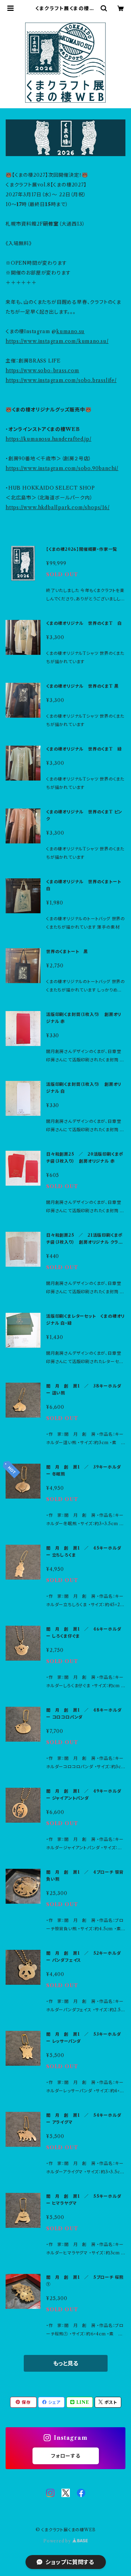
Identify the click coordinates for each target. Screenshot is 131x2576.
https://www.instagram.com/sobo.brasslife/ (61, 380)
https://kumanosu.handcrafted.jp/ (49, 439)
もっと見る (66, 2363)
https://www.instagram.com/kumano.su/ (57, 341)
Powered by (58, 2541)
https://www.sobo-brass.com (42, 371)
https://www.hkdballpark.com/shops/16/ (58, 507)
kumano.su (70, 331)
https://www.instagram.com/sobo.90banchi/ (62, 468)
